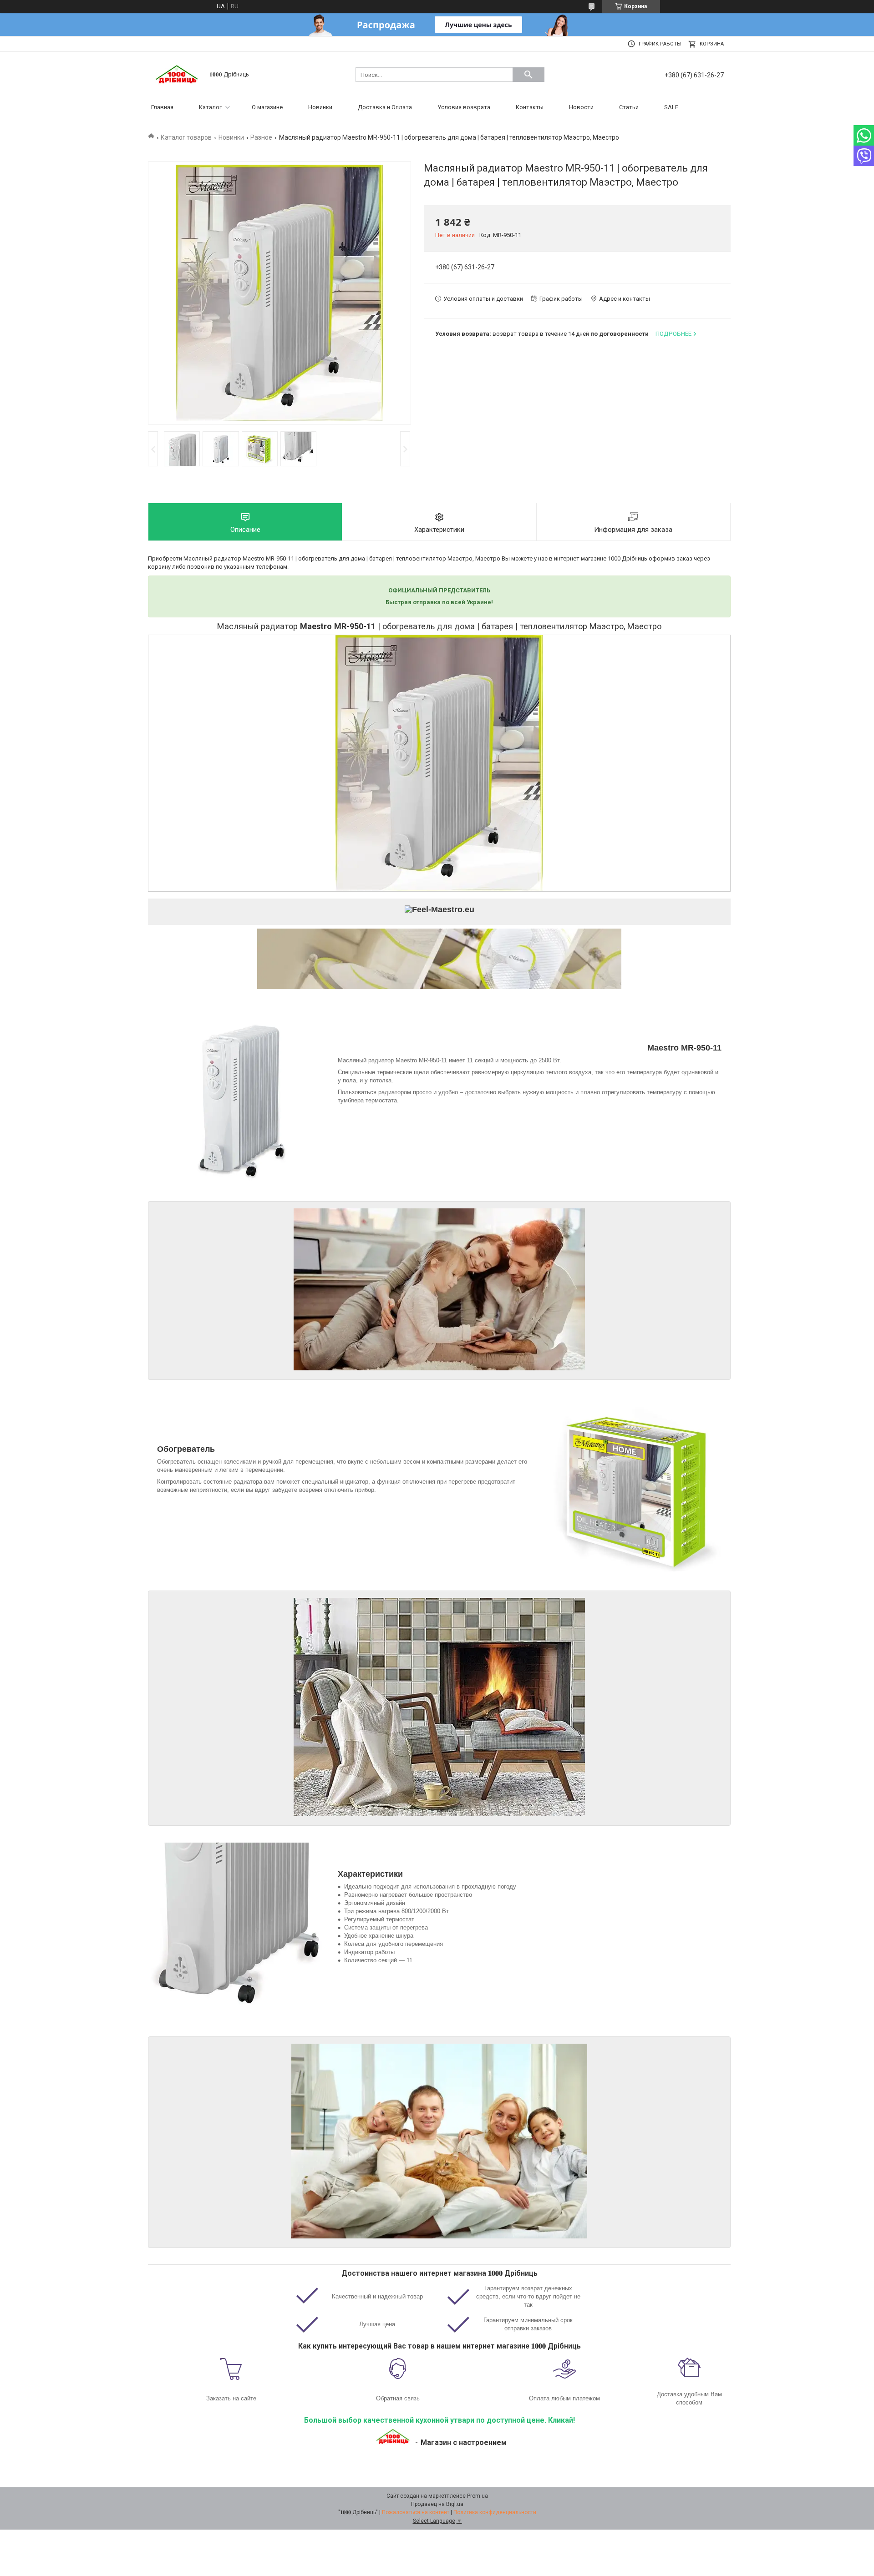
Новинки (320, 107)
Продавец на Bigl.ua (437, 2504)
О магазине (267, 107)
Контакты (530, 107)
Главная (162, 107)
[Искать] (528, 75)
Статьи (629, 107)
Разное (261, 137)
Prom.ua (478, 2496)
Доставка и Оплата (385, 107)
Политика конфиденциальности (495, 2512)
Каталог (210, 107)
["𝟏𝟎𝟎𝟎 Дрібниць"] (178, 74)
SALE (671, 107)
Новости (581, 107)
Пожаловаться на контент (416, 2512)
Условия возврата (464, 107)
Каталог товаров (186, 137)
